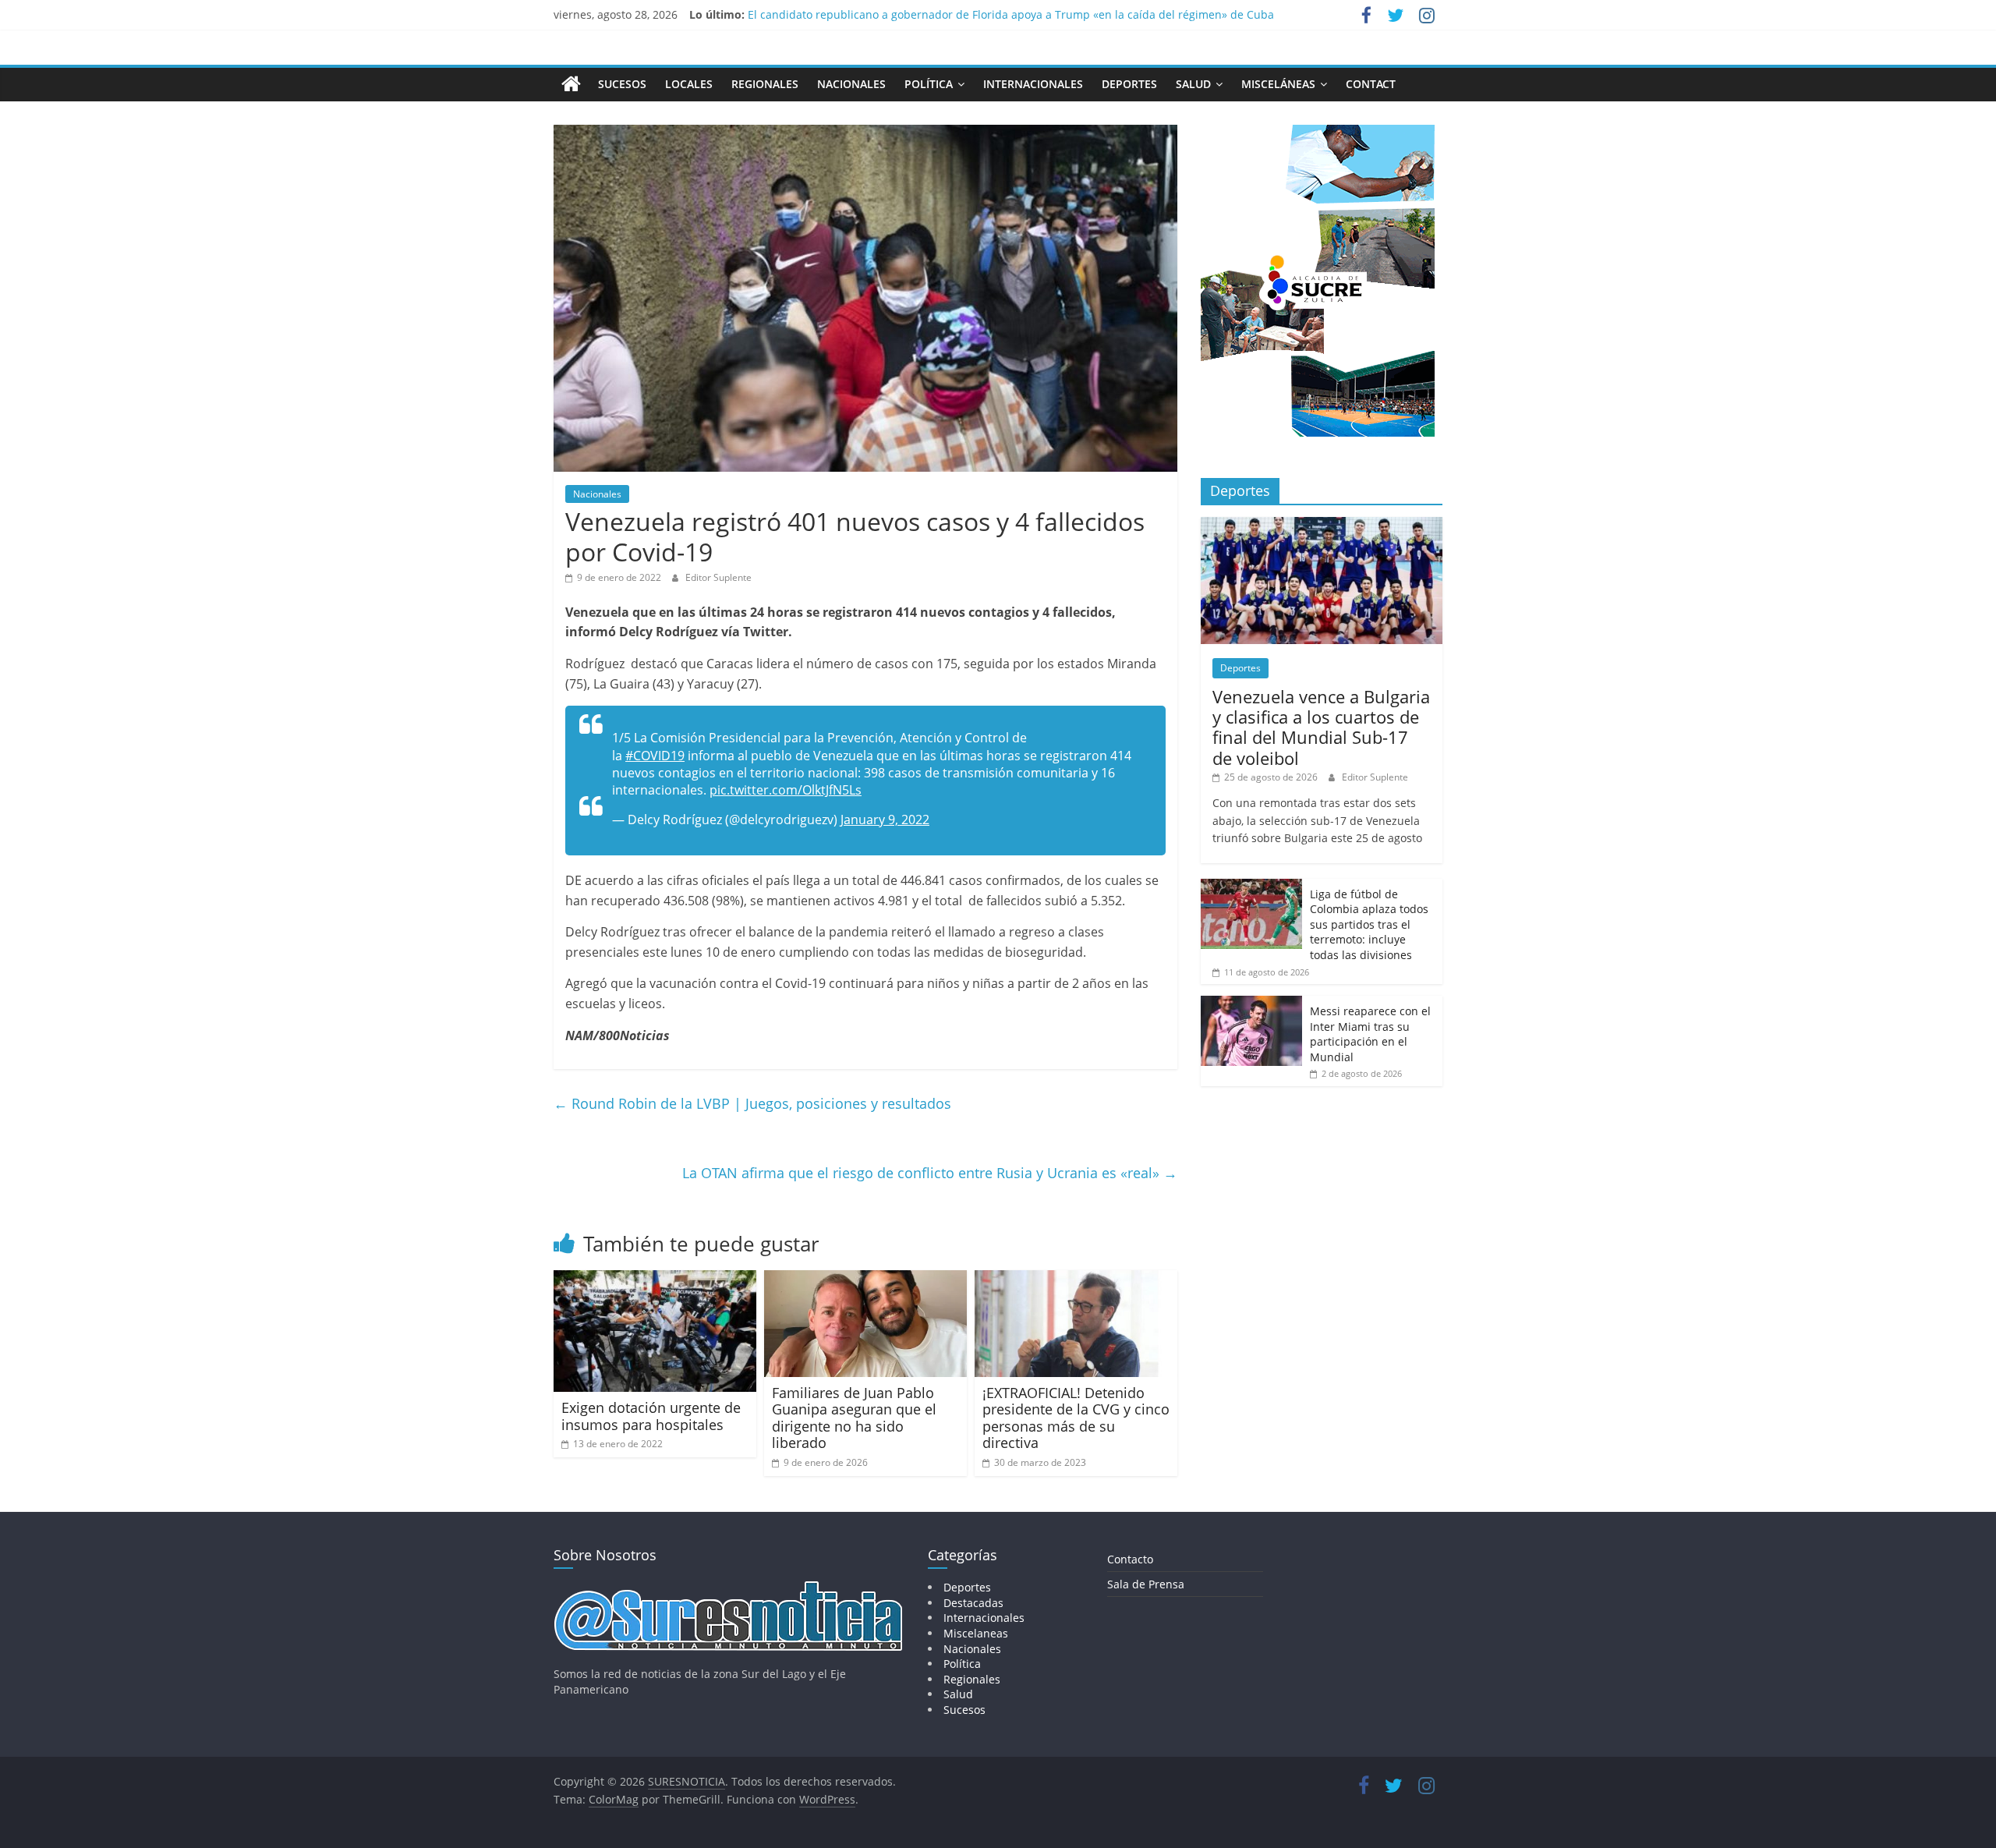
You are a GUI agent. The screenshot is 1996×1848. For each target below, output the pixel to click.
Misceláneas (1278, 84)
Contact (1371, 84)
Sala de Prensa (1146, 1584)
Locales (689, 84)
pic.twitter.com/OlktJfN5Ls (786, 790)
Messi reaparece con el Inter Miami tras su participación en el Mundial (1370, 1034)
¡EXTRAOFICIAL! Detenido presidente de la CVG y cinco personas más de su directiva (1076, 1418)
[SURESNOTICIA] (571, 83)
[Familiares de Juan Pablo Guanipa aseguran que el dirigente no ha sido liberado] (865, 1280)
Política (929, 84)
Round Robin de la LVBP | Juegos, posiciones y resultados (752, 1103)
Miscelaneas (976, 1633)
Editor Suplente (718, 577)
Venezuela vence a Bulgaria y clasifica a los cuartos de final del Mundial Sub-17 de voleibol (1321, 727)
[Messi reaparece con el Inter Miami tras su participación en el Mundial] (1251, 1004)
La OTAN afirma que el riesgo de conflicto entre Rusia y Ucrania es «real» (930, 1173)
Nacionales (851, 84)
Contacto (1130, 1559)
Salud (1193, 84)
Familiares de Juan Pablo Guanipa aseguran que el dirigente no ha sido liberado (854, 1418)
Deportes (1129, 84)
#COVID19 (655, 756)
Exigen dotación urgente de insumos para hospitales (651, 1416)
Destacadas (973, 1603)
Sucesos (622, 84)
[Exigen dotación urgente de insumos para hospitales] (655, 1280)
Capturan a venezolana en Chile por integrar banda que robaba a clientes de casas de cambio (994, 14)
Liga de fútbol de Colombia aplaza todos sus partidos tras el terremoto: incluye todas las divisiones (1369, 924)
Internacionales (1033, 84)
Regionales (765, 84)
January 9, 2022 (885, 820)
